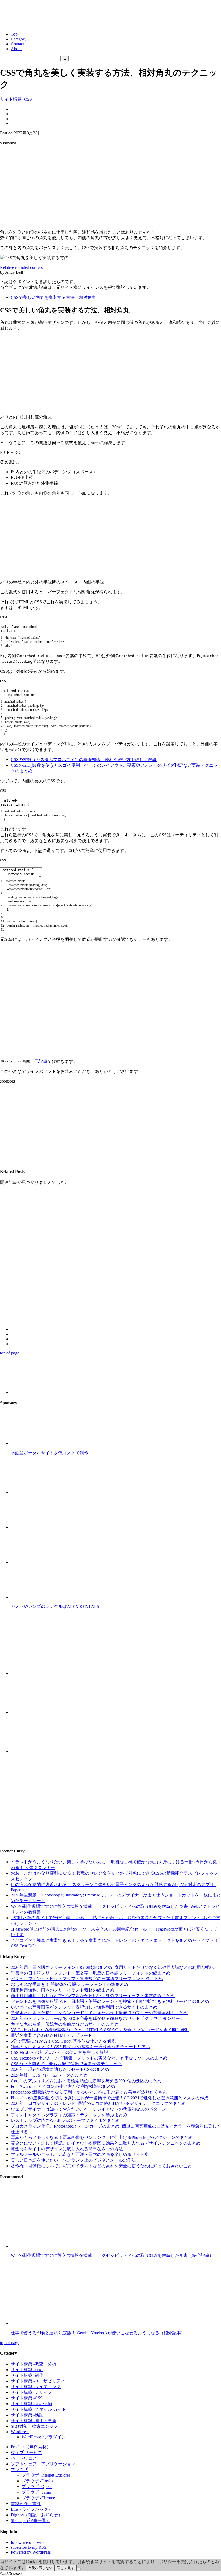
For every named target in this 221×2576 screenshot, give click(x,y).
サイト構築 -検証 (27, 2415)
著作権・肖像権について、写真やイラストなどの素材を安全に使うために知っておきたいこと (101, 2166)
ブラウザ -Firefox (38, 2481)
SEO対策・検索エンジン (34, 2426)
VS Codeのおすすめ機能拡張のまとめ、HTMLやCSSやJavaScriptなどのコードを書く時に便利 (100, 2030)
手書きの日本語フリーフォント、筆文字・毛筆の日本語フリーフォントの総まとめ (91, 1973)
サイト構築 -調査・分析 (34, 2364)
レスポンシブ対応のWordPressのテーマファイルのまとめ (65, 2120)
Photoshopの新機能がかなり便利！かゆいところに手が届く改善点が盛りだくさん (89, 2092)
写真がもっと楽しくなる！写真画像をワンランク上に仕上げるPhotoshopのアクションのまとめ (102, 2137)
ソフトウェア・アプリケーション (43, 2464)
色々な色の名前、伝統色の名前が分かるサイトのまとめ (65, 2024)
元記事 (41, 1061)
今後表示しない (40, 2568)
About (16, 49)
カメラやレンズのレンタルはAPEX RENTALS (55, 1606)
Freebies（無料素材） (31, 2447)
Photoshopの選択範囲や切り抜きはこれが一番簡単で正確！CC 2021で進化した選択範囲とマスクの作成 (110, 2098)
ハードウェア (24, 2458)
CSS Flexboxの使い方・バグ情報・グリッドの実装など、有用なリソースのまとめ (89, 2058)
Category (19, 39)
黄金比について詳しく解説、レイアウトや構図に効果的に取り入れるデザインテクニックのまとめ (106, 2143)
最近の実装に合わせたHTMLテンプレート (51, 2035)
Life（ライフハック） (32, 2509)
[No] (79, 2569)
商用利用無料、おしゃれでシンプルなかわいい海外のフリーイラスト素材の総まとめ (93, 1996)
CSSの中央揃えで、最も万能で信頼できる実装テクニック (66, 2064)
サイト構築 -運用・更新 (34, 2421)
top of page (10, 1353)
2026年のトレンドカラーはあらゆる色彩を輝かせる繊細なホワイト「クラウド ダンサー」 (98, 2018)
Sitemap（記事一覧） (31, 2521)
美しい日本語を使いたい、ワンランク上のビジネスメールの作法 (73, 2160)
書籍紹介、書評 (26, 2504)
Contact (17, 44)
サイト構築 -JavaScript (32, 2404)
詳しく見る (66, 2568)
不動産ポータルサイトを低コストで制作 (50, 1453)
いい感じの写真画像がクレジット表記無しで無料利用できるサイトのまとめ (84, 2007)
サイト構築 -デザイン (31, 2392)
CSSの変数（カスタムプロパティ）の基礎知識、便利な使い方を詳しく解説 (84, 760)
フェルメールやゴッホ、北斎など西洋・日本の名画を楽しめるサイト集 (80, 2154)
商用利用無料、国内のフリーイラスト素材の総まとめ (63, 1990)
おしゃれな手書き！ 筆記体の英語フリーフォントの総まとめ (70, 1984)
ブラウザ (19, 2469)
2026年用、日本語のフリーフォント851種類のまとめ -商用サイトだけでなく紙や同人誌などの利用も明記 (112, 1967)
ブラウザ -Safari (36, 2492)
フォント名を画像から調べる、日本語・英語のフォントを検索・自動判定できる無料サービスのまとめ (110, 2001)
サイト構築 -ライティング (36, 2387)
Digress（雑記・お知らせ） (37, 2515)
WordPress (20, 2432)
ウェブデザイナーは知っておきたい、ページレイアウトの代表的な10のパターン (88, 2109)
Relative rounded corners (21, 267)
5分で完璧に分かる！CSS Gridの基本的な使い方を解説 (63, 2041)
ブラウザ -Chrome (38, 2498)
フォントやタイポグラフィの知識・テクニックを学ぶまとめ (69, 2115)
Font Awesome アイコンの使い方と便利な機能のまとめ (63, 2086)
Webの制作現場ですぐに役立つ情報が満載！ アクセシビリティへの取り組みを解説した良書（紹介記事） (112, 2255)
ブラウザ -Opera (37, 2487)
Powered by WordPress (31, 2552)
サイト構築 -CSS (16, 99)
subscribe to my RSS (29, 2547)
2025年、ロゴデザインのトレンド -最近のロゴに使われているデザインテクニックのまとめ (98, 2103)
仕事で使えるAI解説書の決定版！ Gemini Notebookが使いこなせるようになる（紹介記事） (98, 2333)
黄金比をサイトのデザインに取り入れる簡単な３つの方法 (67, 2149)
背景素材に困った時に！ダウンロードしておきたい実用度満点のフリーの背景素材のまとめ (99, 2013)
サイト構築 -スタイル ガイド (38, 2409)
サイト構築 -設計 (27, 2370)
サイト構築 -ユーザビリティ (38, 2381)
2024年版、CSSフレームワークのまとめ (49, 2075)
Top (14, 34)
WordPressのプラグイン (44, 2437)
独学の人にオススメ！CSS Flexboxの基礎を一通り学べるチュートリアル (80, 2047)
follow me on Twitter (29, 2542)
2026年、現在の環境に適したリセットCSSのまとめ (60, 2069)
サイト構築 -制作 (27, 2375)
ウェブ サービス (26, 2452)
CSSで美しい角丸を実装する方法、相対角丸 (53, 297)
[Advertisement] (110, 187)
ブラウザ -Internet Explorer (46, 2475)
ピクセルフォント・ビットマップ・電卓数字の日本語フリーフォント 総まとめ (87, 1979)
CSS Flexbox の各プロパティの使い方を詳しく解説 (59, 2052)
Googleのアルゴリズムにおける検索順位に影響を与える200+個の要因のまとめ (86, 2081)
